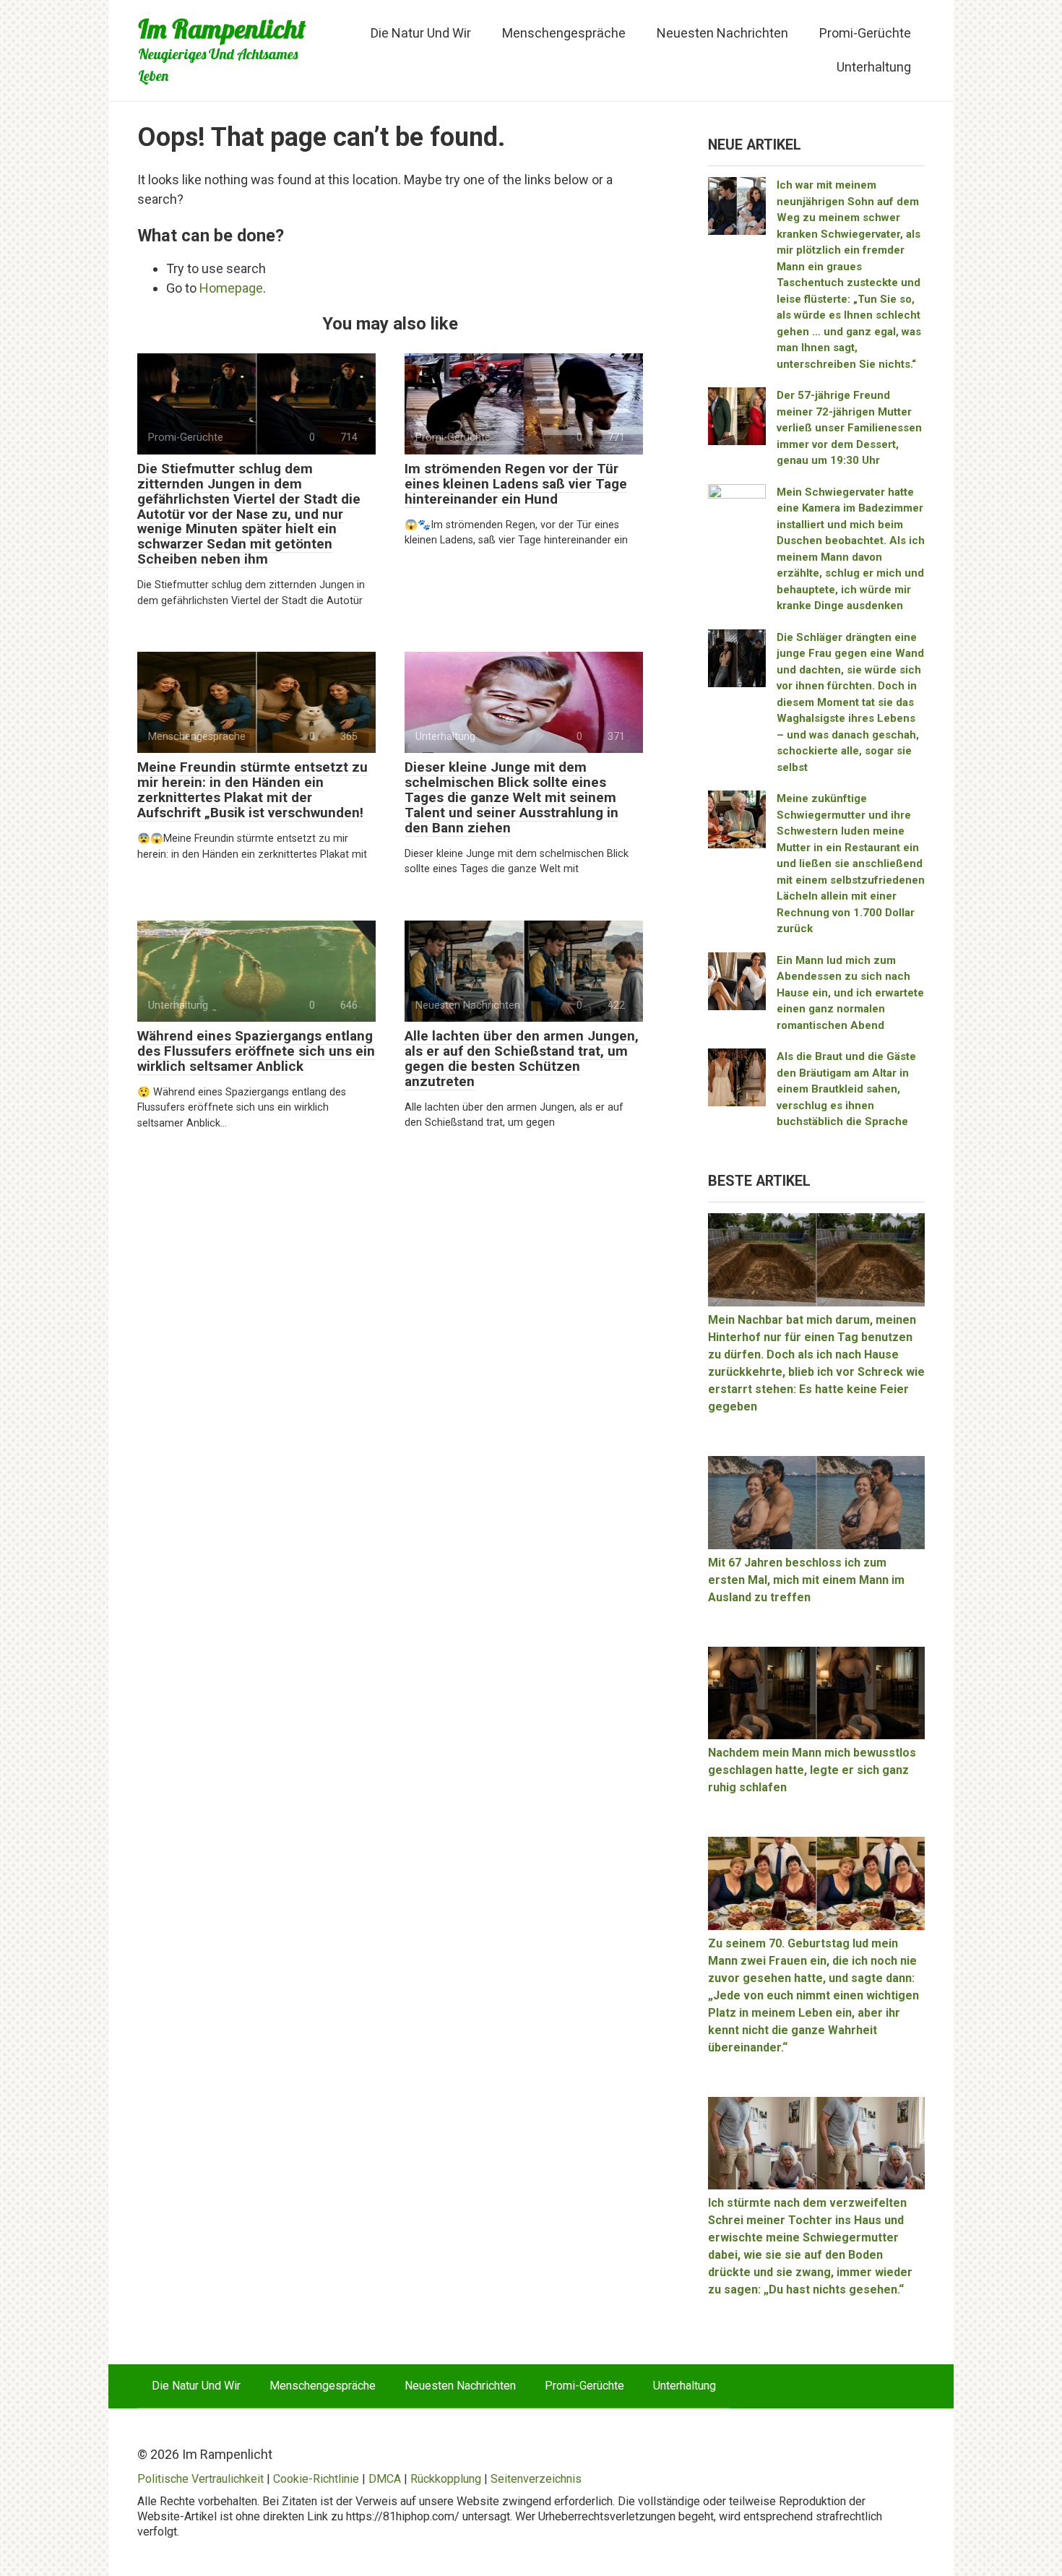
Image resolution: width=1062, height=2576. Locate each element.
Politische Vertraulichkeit (200, 2479)
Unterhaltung (874, 67)
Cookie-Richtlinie (316, 2479)
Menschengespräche (564, 33)
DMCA (385, 2479)
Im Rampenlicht (222, 29)
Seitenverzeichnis (536, 2479)
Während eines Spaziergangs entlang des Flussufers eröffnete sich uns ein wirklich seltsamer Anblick (256, 1051)
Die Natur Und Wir (421, 33)
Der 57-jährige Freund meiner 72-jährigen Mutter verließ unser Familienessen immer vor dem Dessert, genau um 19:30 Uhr (849, 428)
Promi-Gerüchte (865, 33)
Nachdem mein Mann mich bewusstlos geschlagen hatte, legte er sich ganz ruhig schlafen (812, 1770)
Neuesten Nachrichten (722, 33)
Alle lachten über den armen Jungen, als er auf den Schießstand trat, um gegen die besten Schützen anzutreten (522, 1059)
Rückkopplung (446, 2479)
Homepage (231, 288)
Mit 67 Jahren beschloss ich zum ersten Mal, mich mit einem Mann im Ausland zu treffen (806, 1580)
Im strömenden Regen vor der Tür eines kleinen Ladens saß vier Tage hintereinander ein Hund (516, 484)
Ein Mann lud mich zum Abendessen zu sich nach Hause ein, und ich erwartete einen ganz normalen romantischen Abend (850, 993)
